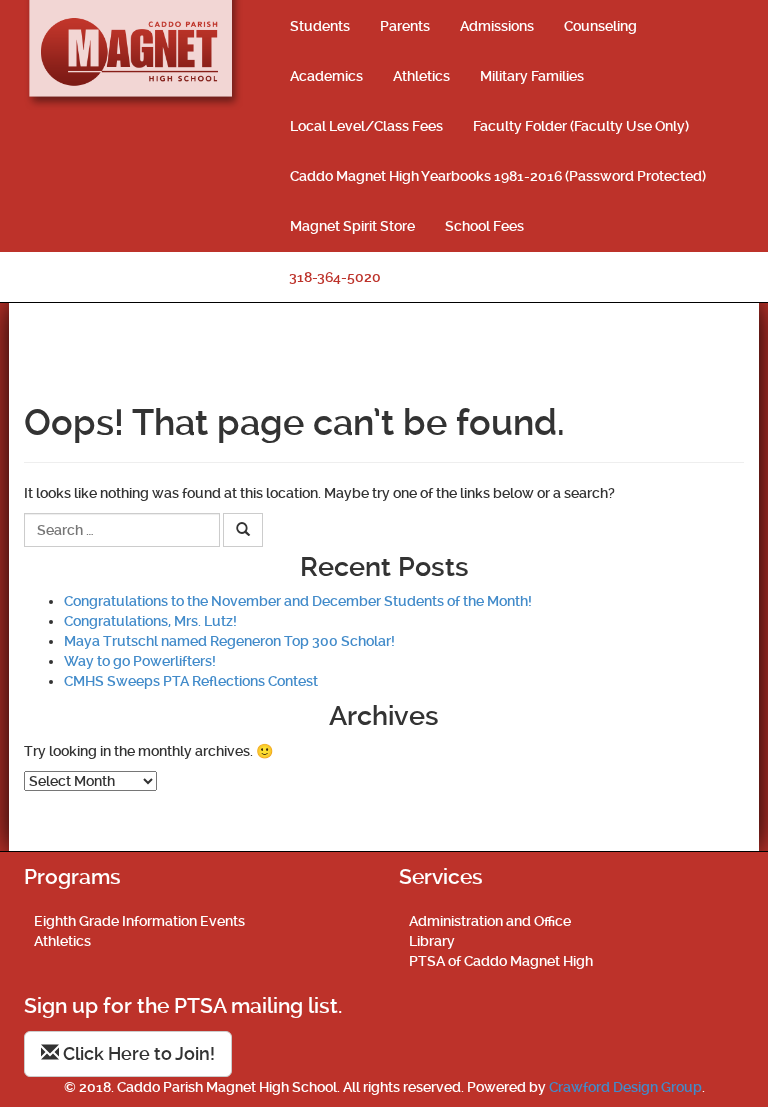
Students (320, 26)
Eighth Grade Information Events (139, 921)
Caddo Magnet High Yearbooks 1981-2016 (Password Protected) (498, 176)
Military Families (532, 76)
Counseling (600, 26)
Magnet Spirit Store (352, 226)
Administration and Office (490, 921)
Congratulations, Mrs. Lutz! (150, 621)
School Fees (484, 226)
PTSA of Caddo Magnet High (501, 961)
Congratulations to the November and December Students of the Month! (298, 601)
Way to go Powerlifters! (140, 661)
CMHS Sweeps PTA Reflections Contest (191, 681)
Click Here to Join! (137, 1053)
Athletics (421, 76)
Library (432, 941)
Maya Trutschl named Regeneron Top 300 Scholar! (229, 641)
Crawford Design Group (625, 1087)
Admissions (497, 26)
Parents (405, 26)
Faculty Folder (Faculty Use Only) (581, 126)
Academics (326, 76)
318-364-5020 (335, 277)
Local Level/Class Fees (366, 126)
